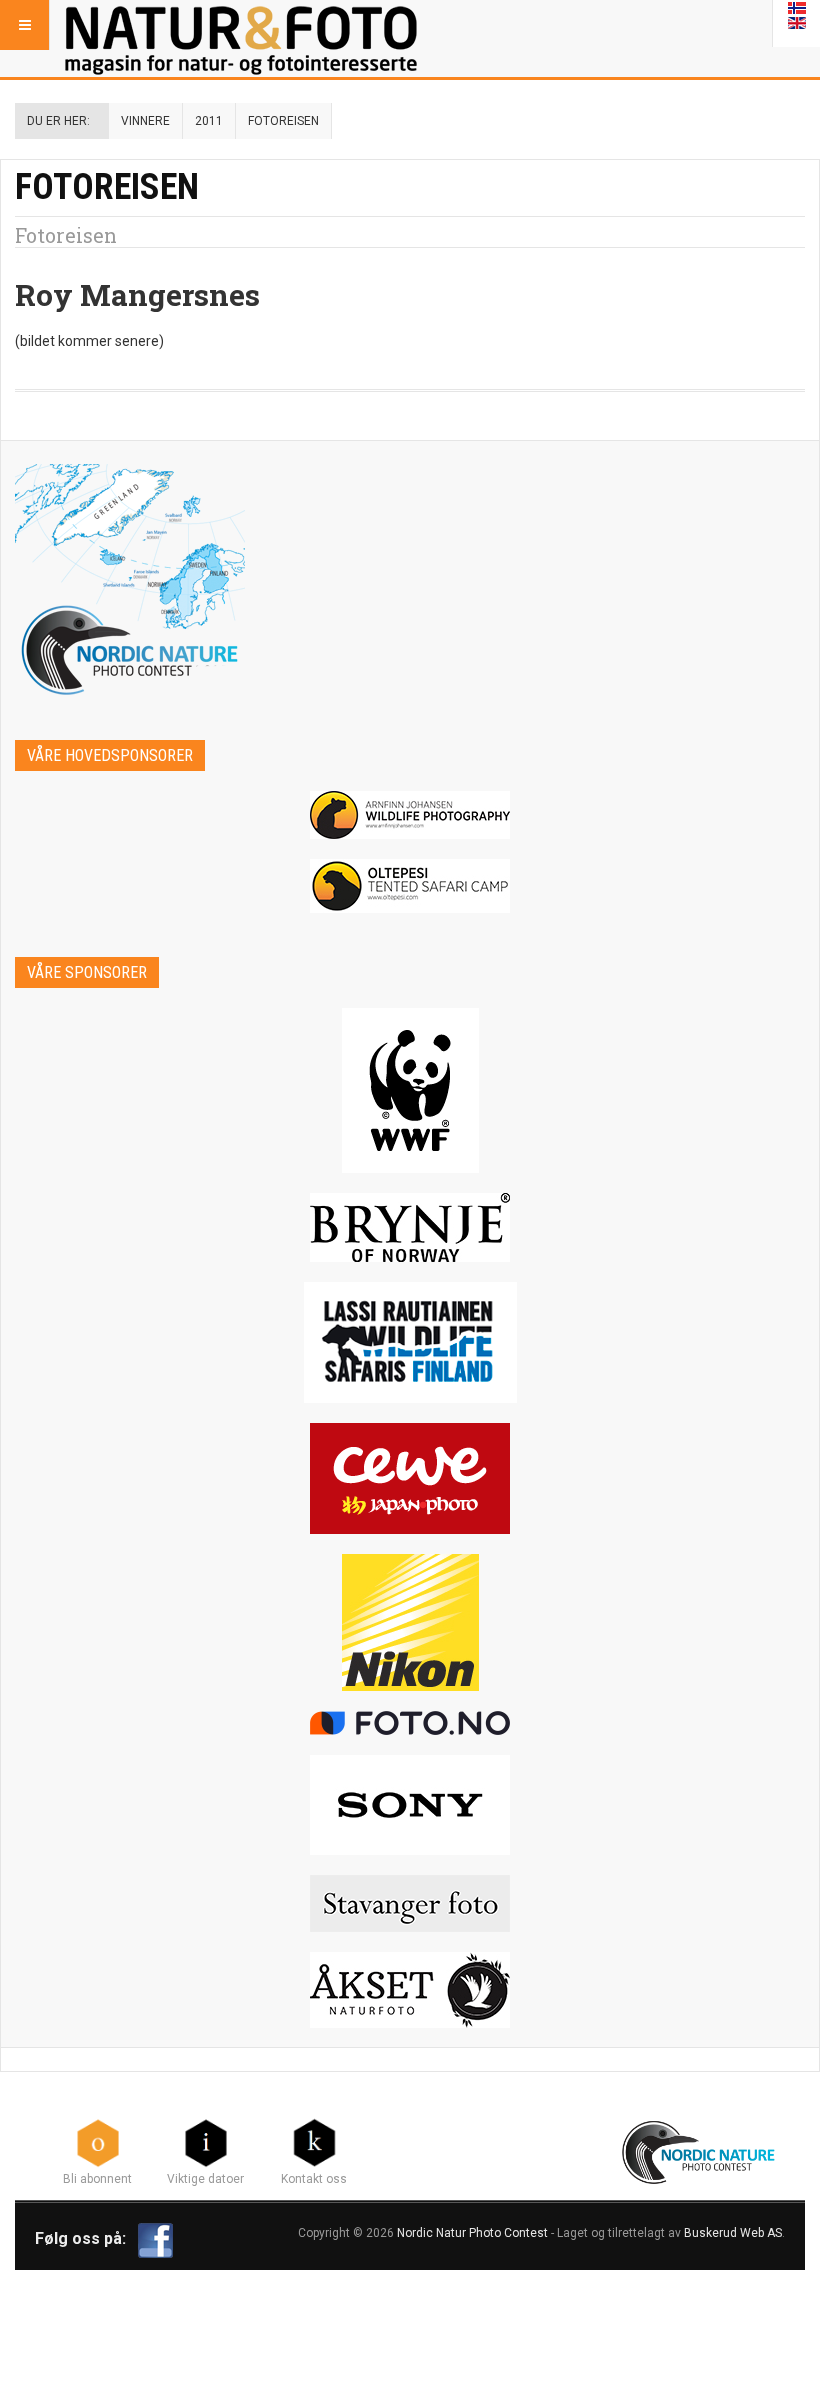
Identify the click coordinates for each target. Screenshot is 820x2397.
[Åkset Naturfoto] (410, 1990)
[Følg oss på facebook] (155, 2239)
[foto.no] (410, 1723)
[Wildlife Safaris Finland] (410, 1342)
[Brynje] (410, 1227)
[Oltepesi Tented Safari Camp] (410, 886)
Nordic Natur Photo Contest (472, 2233)
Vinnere (145, 121)
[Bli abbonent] (98, 2142)
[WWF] (410, 1090)
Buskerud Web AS (733, 2233)
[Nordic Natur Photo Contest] (241, 25)
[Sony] (410, 1805)
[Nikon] (410, 1622)
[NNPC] (700, 2150)
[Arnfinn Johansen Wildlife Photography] (410, 815)
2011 (209, 121)
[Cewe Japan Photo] (410, 1478)
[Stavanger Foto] (410, 1903)
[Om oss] (314, 2142)
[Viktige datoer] (206, 2142)
